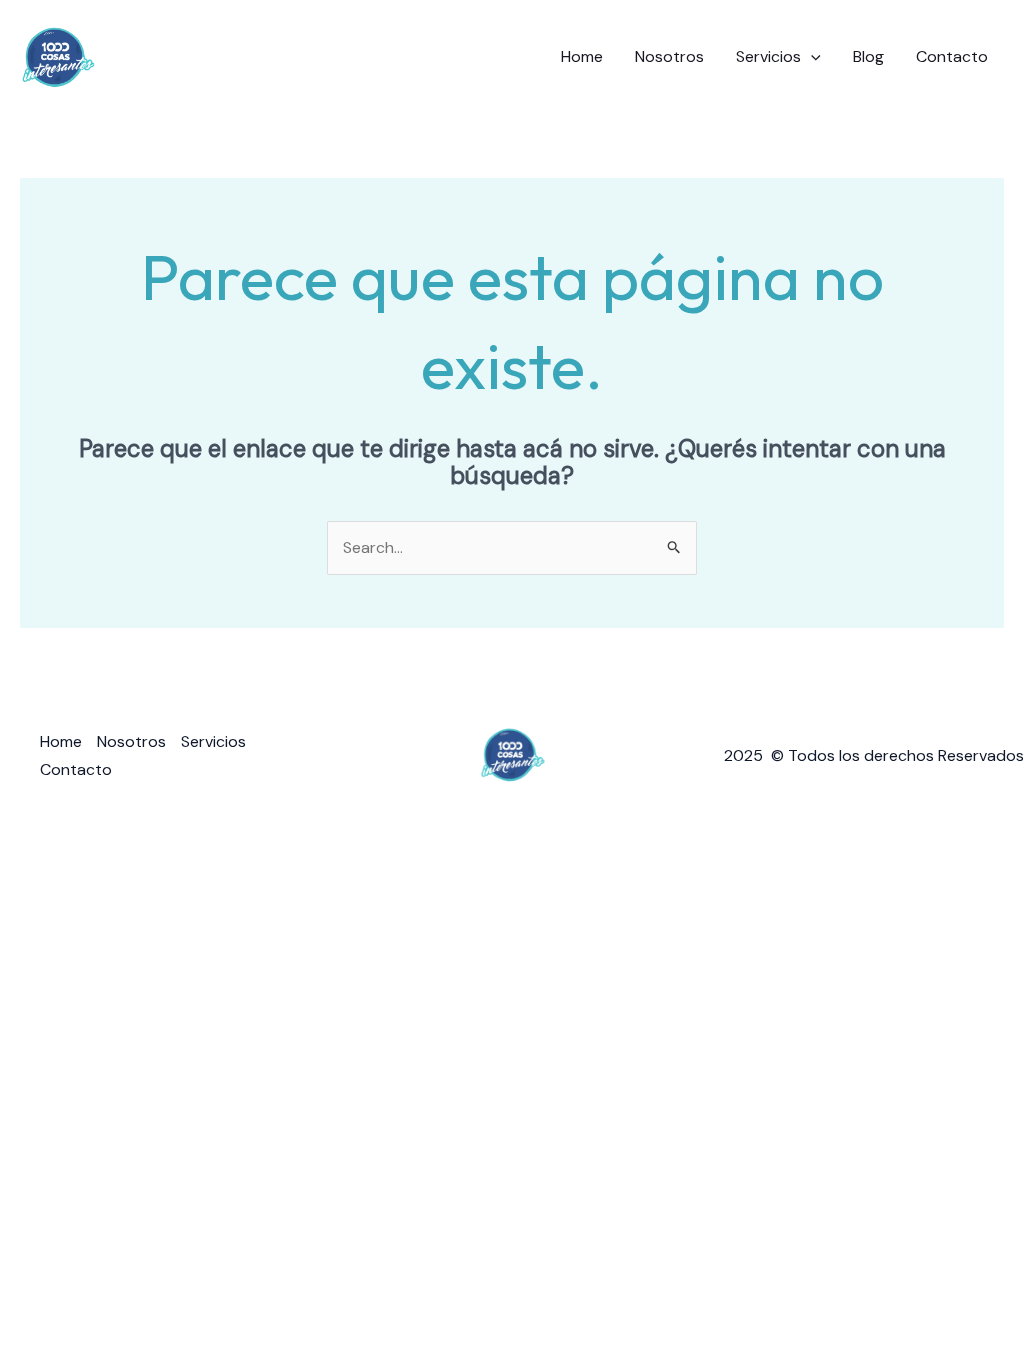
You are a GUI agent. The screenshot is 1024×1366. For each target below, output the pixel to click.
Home (582, 56)
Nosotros (669, 56)
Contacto (952, 56)
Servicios (768, 56)
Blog (868, 56)
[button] (811, 57)
